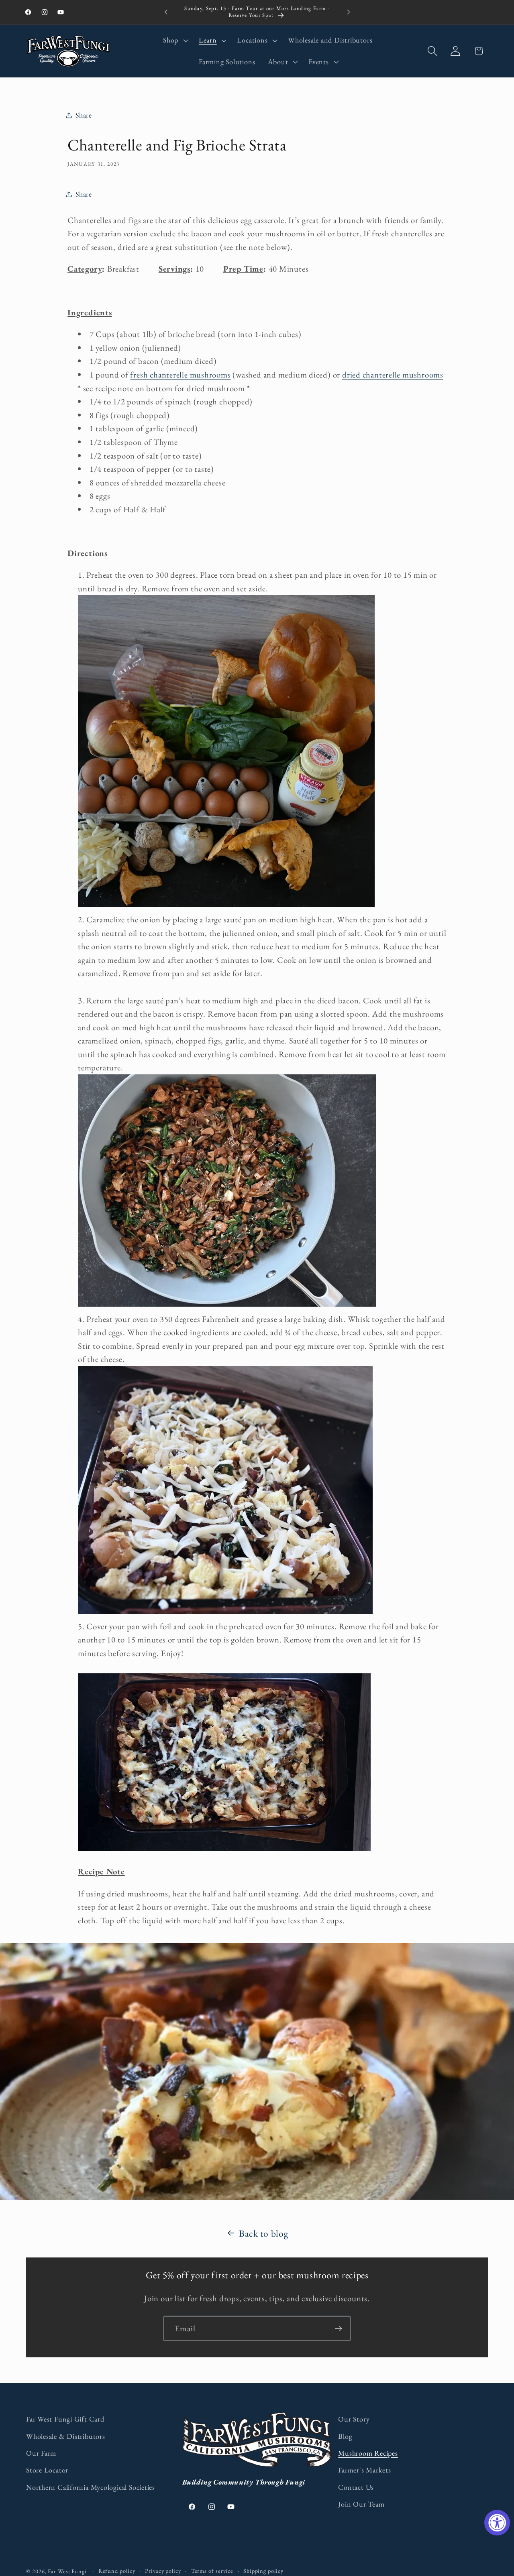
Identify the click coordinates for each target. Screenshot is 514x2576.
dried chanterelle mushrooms (393, 375)
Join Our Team (361, 2504)
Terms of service (212, 2571)
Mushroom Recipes (368, 2453)
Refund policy (117, 2571)
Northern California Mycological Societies (91, 2487)
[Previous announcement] (166, 12)
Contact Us (356, 2487)
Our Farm (41, 2453)
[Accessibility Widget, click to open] (497, 2523)
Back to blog (263, 2233)
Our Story (354, 2419)
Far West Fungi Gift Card (65, 2419)
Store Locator (47, 2470)
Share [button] (84, 115)
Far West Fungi (67, 2571)
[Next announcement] (349, 12)
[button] (174, 41)
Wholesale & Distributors (66, 2436)
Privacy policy (163, 2571)
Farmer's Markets (364, 2470)
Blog (345, 2436)
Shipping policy (263, 2571)
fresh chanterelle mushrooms (180, 375)
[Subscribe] (338, 2329)
